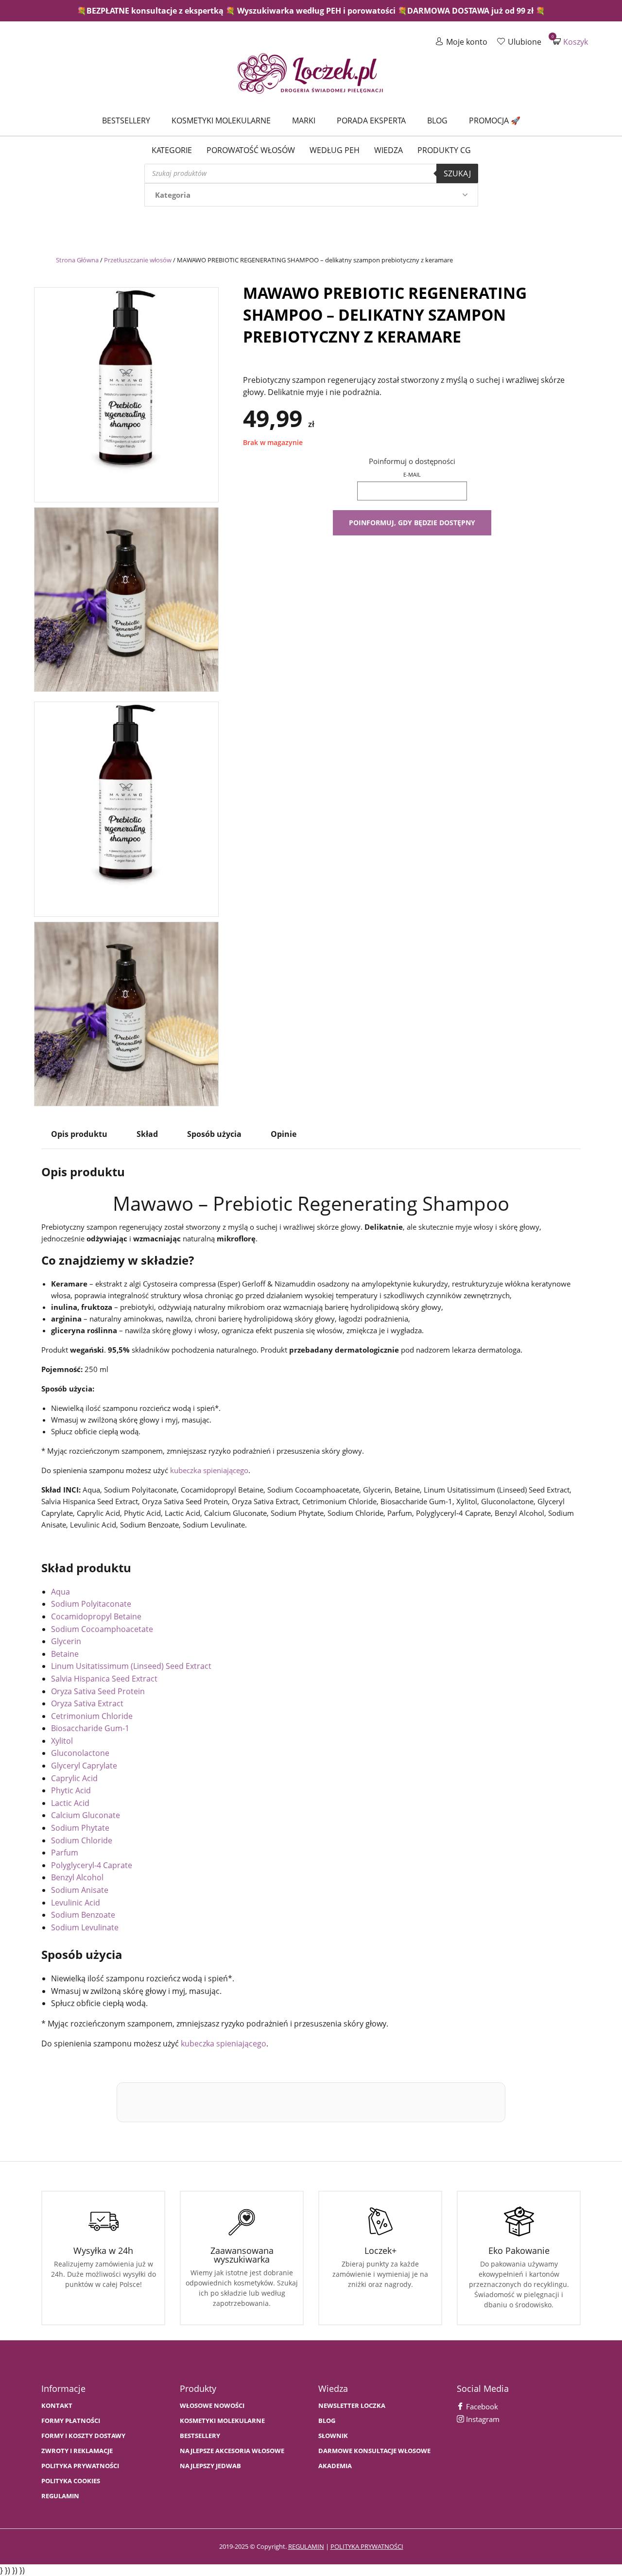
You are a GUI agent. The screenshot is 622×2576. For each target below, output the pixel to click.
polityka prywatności (367, 2546)
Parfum (65, 1853)
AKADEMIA (335, 2466)
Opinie (284, 1134)
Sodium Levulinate (85, 1927)
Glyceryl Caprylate (84, 1766)
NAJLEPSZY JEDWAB (210, 2466)
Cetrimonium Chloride (92, 1716)
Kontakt (57, 2406)
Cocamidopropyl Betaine (96, 1616)
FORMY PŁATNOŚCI (71, 2421)
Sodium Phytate (80, 1828)
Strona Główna (77, 260)
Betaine (65, 1654)
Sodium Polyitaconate (91, 1604)
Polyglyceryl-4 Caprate (92, 1865)
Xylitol (62, 1741)
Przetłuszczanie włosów (138, 260)
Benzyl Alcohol (77, 1877)
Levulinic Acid (76, 1903)
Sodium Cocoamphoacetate (102, 1629)
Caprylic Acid (74, 1778)
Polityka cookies (71, 2481)
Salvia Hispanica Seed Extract (104, 1679)
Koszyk (570, 42)
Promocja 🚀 (495, 120)
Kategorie (172, 150)
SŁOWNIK (333, 2436)
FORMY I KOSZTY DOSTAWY (83, 2436)
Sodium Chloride (82, 1840)
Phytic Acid (71, 1790)
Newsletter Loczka (352, 2406)
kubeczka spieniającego (209, 1470)
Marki (304, 120)
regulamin (306, 2546)
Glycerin (66, 1641)
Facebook (481, 2406)
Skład (147, 1134)
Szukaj (457, 173)
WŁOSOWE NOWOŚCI (212, 2406)
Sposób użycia (214, 1134)
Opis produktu (79, 1134)
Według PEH (335, 150)
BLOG (327, 2421)
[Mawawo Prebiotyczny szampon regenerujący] (126, 392)
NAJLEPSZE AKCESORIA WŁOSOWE (232, 2451)
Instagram (482, 2419)
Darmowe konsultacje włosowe (374, 2451)
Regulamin (60, 2496)
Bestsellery (126, 120)
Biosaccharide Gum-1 (90, 1728)
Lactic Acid (70, 1803)
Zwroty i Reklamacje (77, 2451)
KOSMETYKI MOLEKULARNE (222, 2421)
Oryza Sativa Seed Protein (98, 1691)
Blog (437, 120)
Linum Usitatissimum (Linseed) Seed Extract (131, 1666)
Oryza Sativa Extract (87, 1703)
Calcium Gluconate (86, 1815)
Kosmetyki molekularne (221, 120)
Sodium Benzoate (83, 1915)
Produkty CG (444, 150)
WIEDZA (389, 150)
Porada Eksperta (371, 120)
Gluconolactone (80, 1753)
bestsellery (200, 2436)
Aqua (60, 1592)
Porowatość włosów (251, 150)
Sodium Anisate (80, 1890)
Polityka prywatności (80, 2466)
